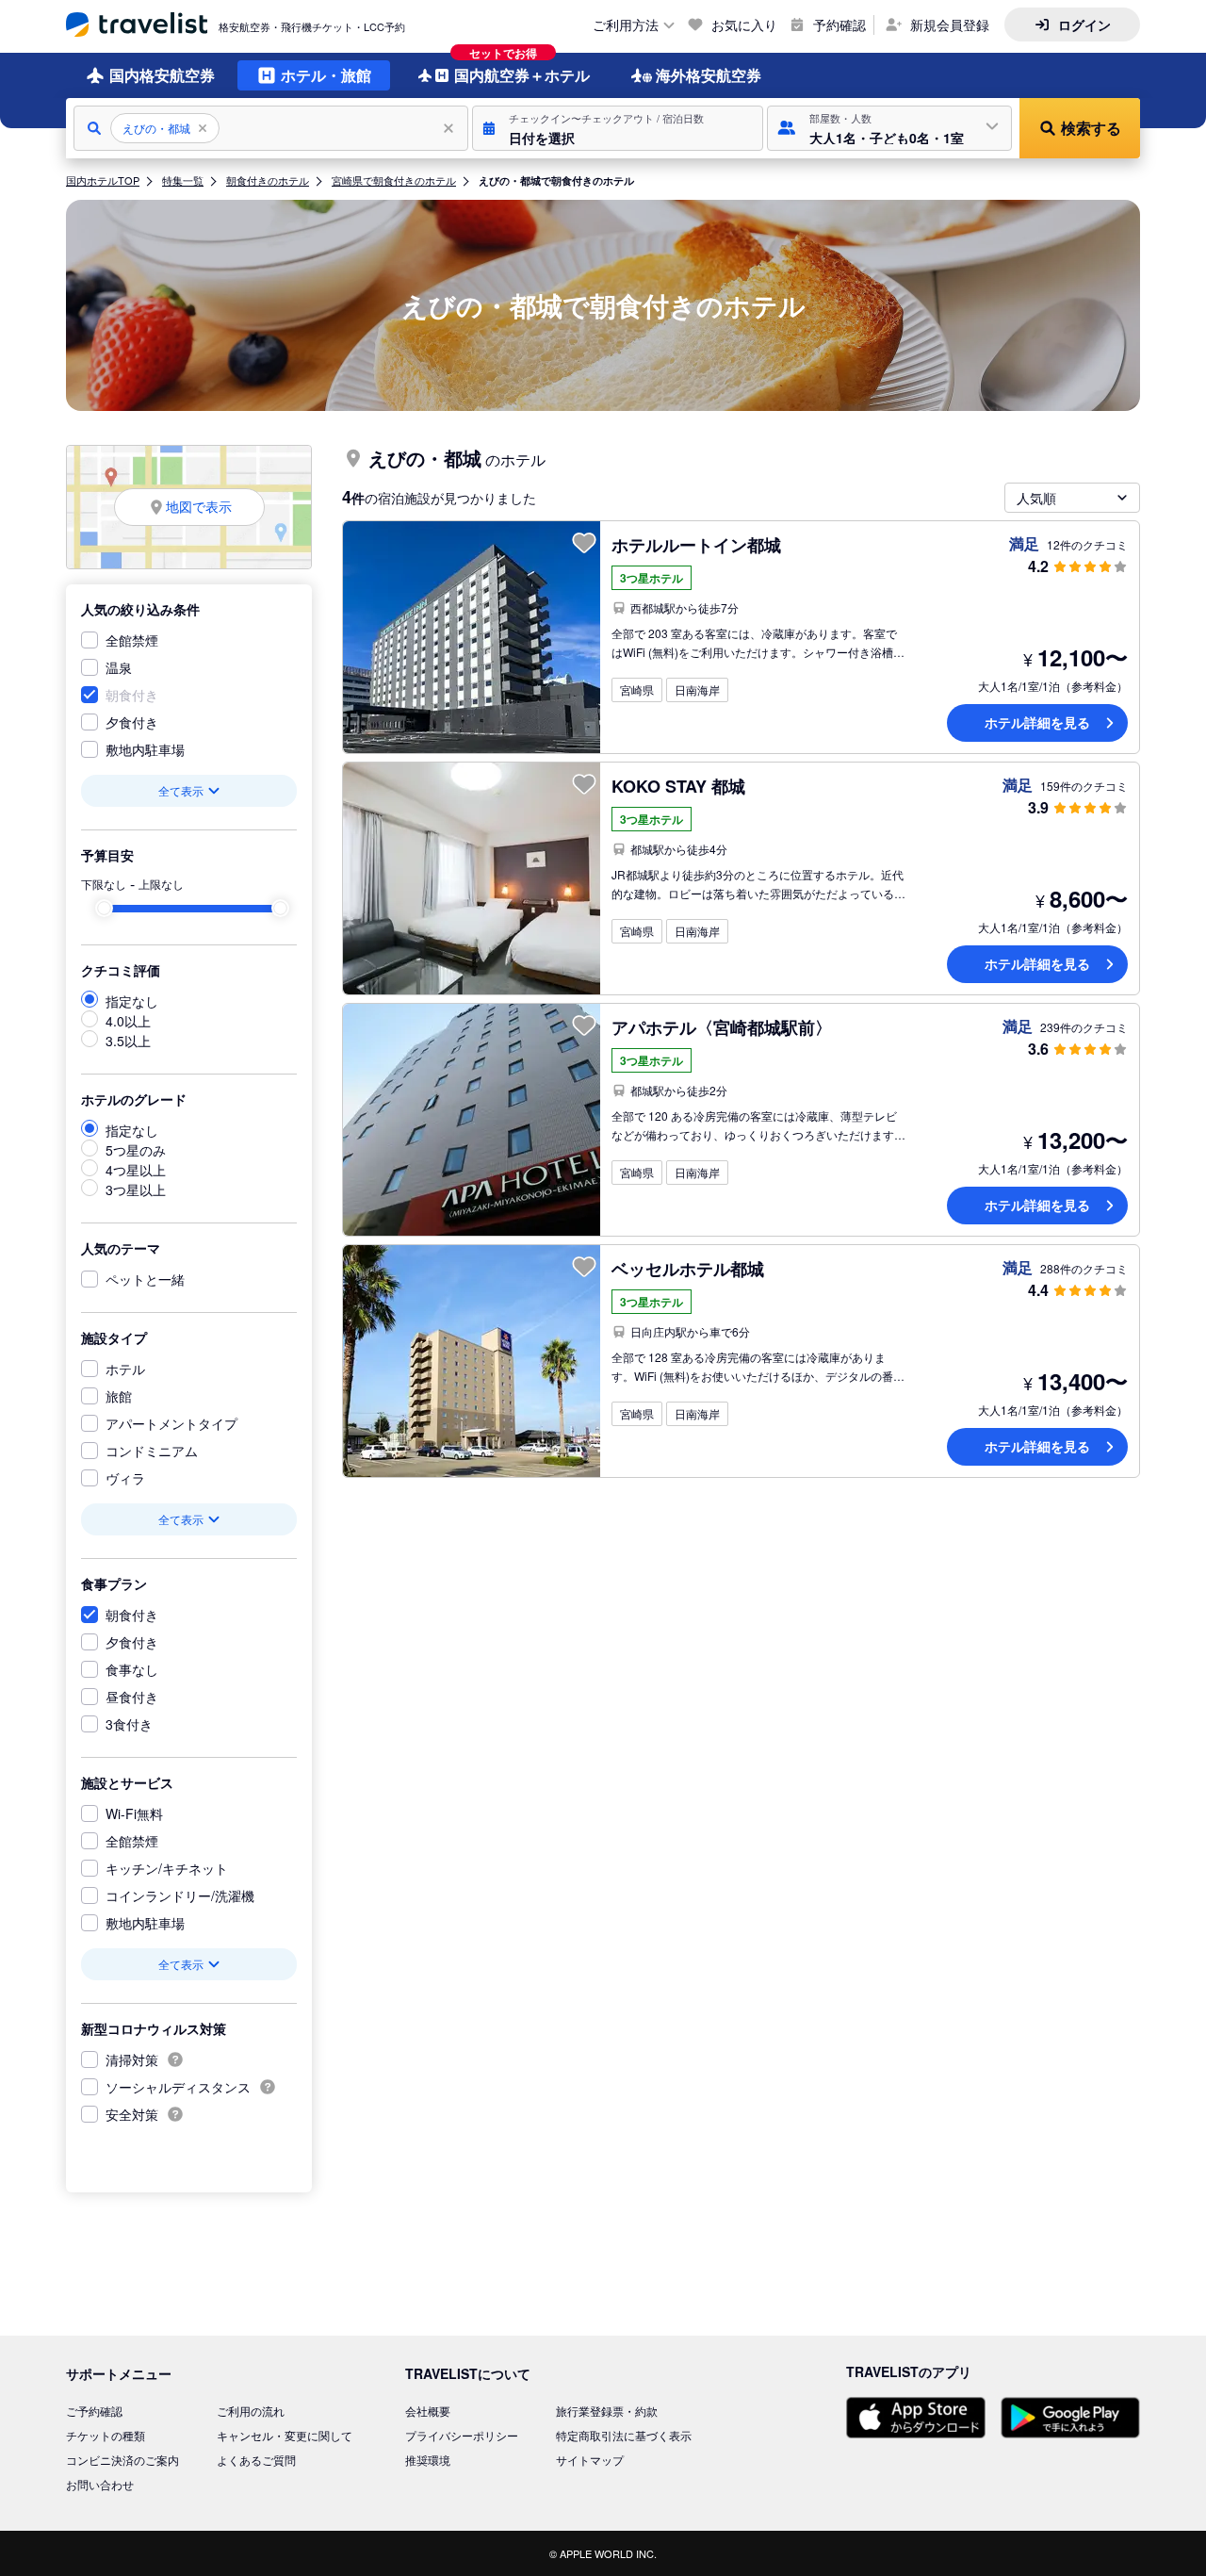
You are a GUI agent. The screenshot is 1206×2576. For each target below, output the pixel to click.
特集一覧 (183, 180)
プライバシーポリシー (462, 2435)
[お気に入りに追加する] (584, 543)
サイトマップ (590, 2460)
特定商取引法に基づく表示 (624, 2435)
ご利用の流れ (251, 2411)
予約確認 (839, 25)
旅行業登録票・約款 (607, 2411)
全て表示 (181, 790)
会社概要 (428, 2411)
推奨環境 (428, 2460)
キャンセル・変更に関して (285, 2435)
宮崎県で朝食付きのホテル (394, 180)
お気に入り (744, 25)
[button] (618, 128)
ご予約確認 (94, 2411)
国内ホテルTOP (103, 180)
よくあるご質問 (256, 2460)
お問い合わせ (100, 2484)
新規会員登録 (950, 25)
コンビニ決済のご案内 (122, 2460)
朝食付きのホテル (268, 180)
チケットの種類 (106, 2435)
